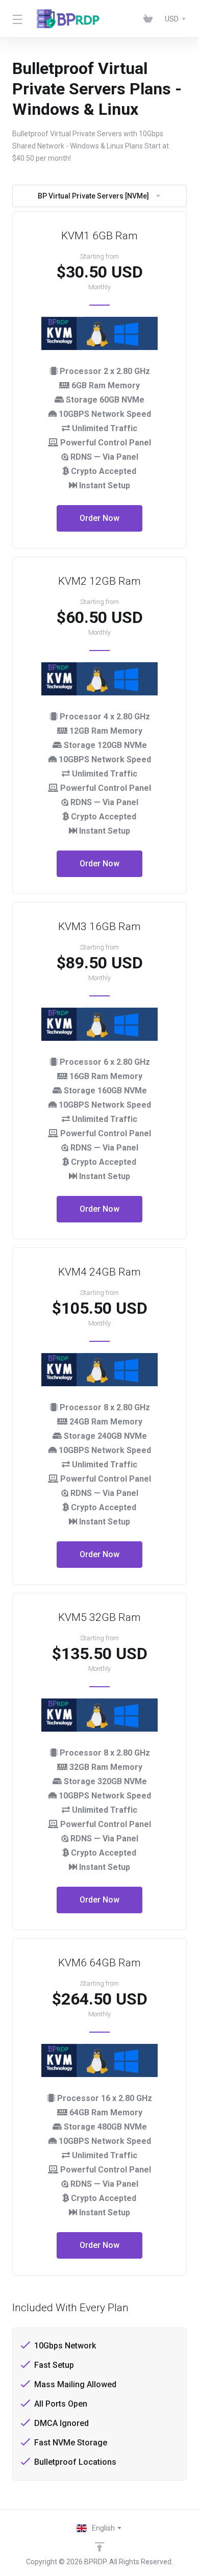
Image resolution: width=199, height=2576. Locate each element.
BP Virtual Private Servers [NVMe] (93, 196)
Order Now (99, 518)
